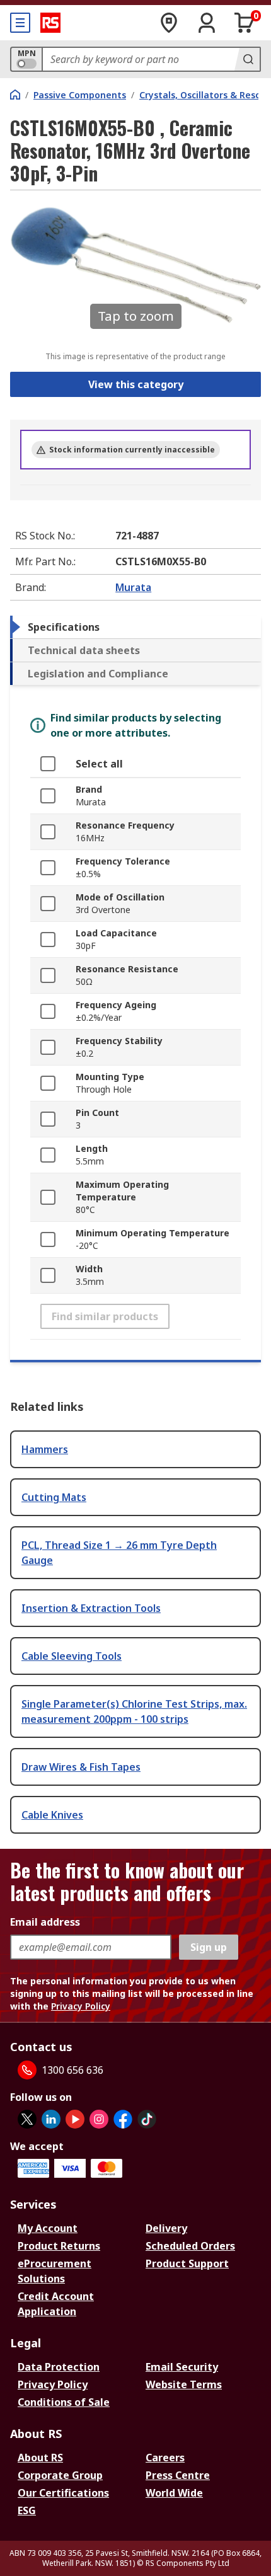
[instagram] (99, 2119)
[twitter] (27, 2119)
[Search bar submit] (247, 59)
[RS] (50, 23)
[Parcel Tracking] (169, 23)
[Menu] (20, 23)
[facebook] (123, 2119)
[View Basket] (245, 23)
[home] (15, 95)
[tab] (135, 627)
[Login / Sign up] (207, 23)
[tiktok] (147, 2119)
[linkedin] (51, 2119)
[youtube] (75, 2119)
